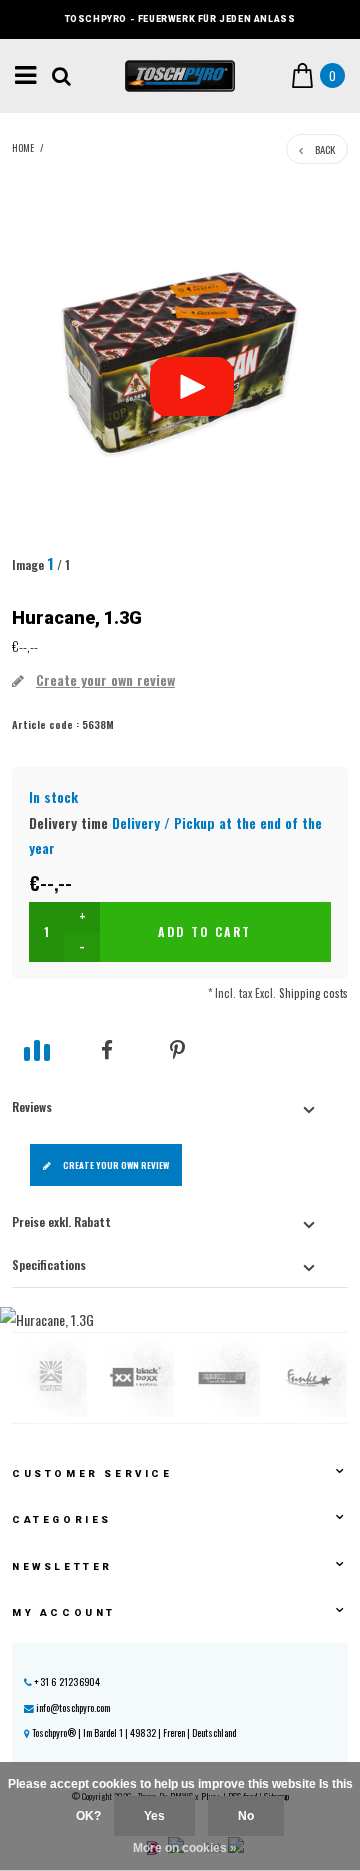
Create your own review (116, 1165)
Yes (154, 1816)
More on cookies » (185, 1848)
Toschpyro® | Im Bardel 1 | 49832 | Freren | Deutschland (133, 1732)
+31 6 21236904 (66, 1681)
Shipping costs (313, 993)
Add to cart (204, 931)
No (246, 1816)
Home (23, 148)
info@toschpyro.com (73, 1707)
